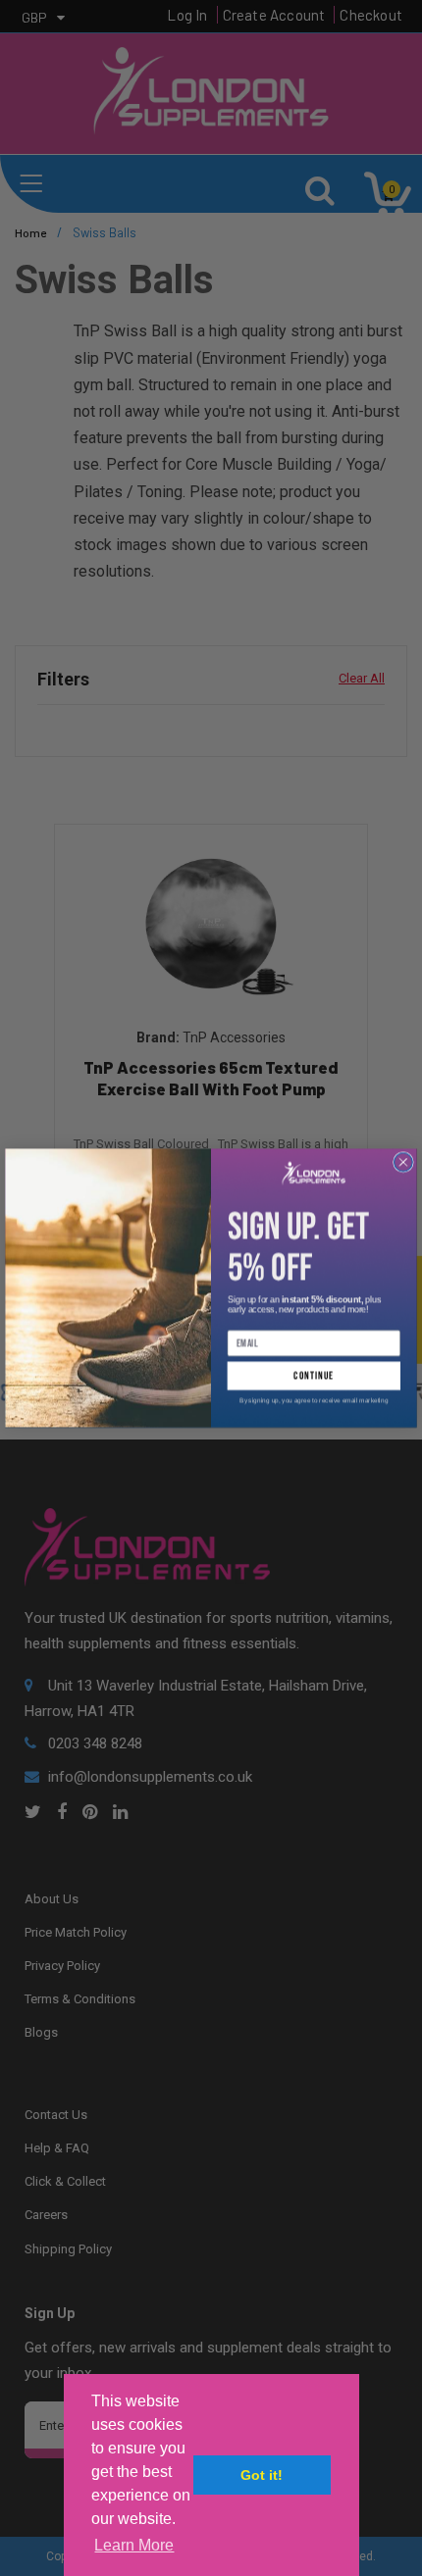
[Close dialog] (404, 1162)
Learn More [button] (134, 2545)
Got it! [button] (262, 2475)
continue (314, 1376)
